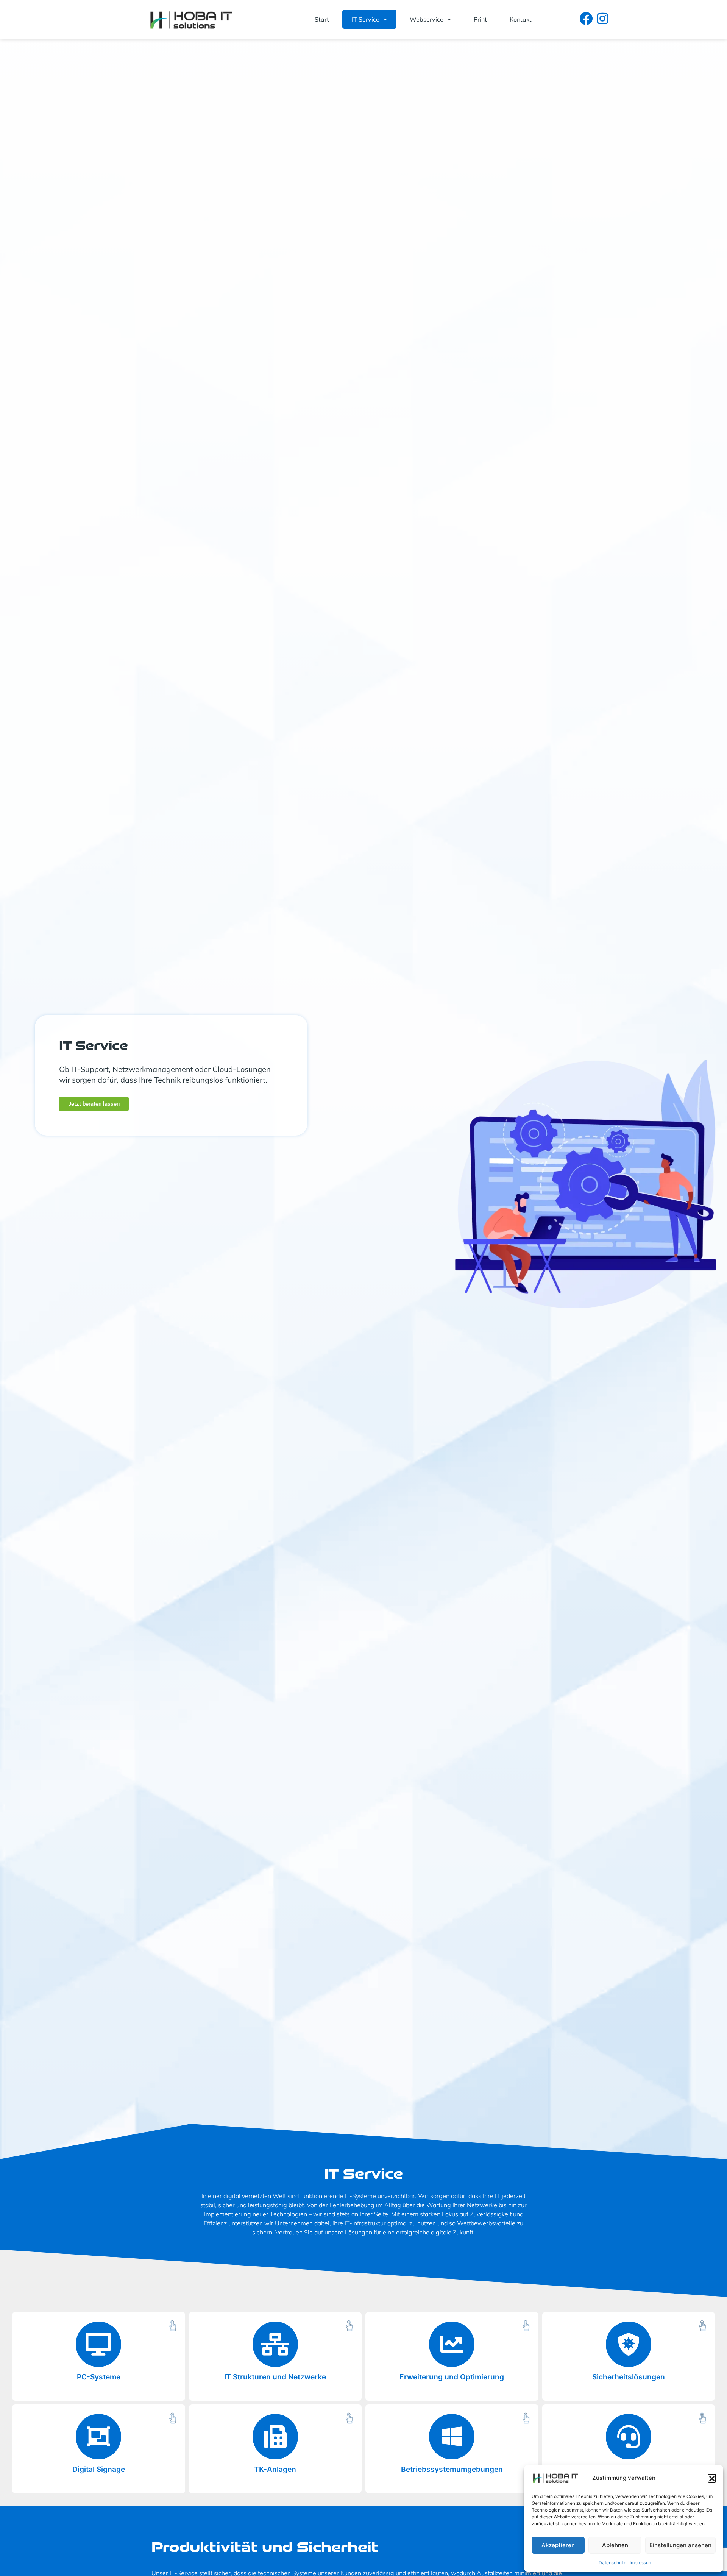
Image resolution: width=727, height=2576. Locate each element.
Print (480, 19)
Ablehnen (615, 2545)
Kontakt (521, 19)
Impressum (641, 2563)
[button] (712, 2478)
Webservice (427, 19)
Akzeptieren (558, 2545)
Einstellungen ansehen (680, 2545)
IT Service (366, 19)
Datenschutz (612, 2563)
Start (322, 19)
